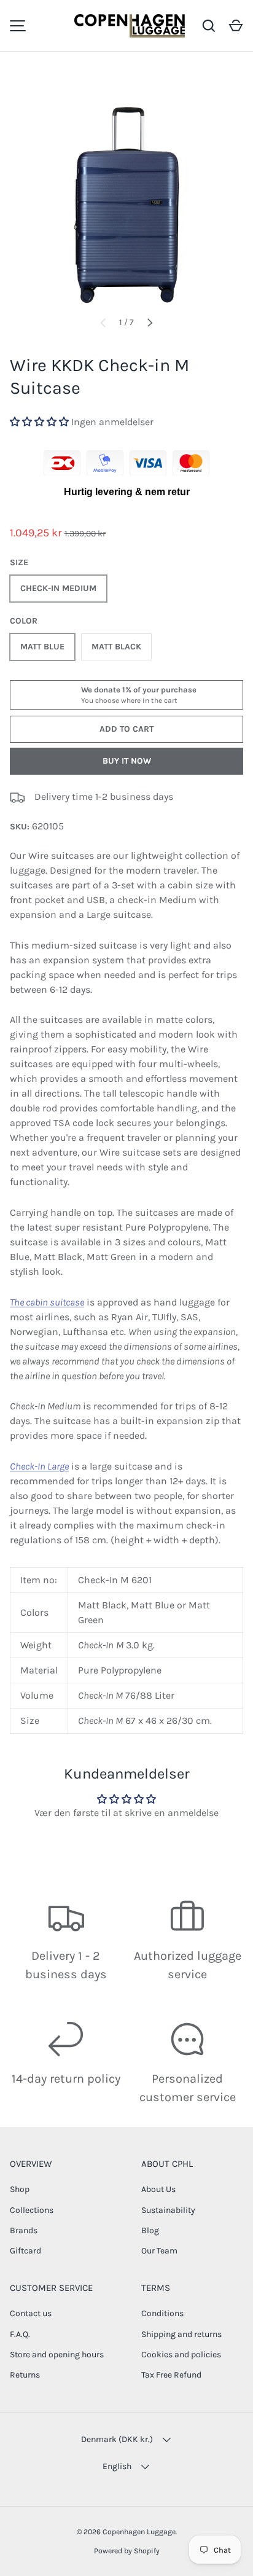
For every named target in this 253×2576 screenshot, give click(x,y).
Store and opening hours (57, 2355)
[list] (126, 189)
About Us (158, 2189)
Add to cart (126, 729)
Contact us (31, 2313)
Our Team (159, 2251)
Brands (24, 2230)
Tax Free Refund (171, 2375)
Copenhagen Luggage (139, 2532)
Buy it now (127, 761)
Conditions (162, 2313)
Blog (150, 2230)
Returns (25, 2375)
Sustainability (168, 2210)
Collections (32, 2210)
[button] (236, 26)
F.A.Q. (20, 2334)
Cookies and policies (181, 2355)
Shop (20, 2189)
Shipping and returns (181, 2334)
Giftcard (25, 2251)
